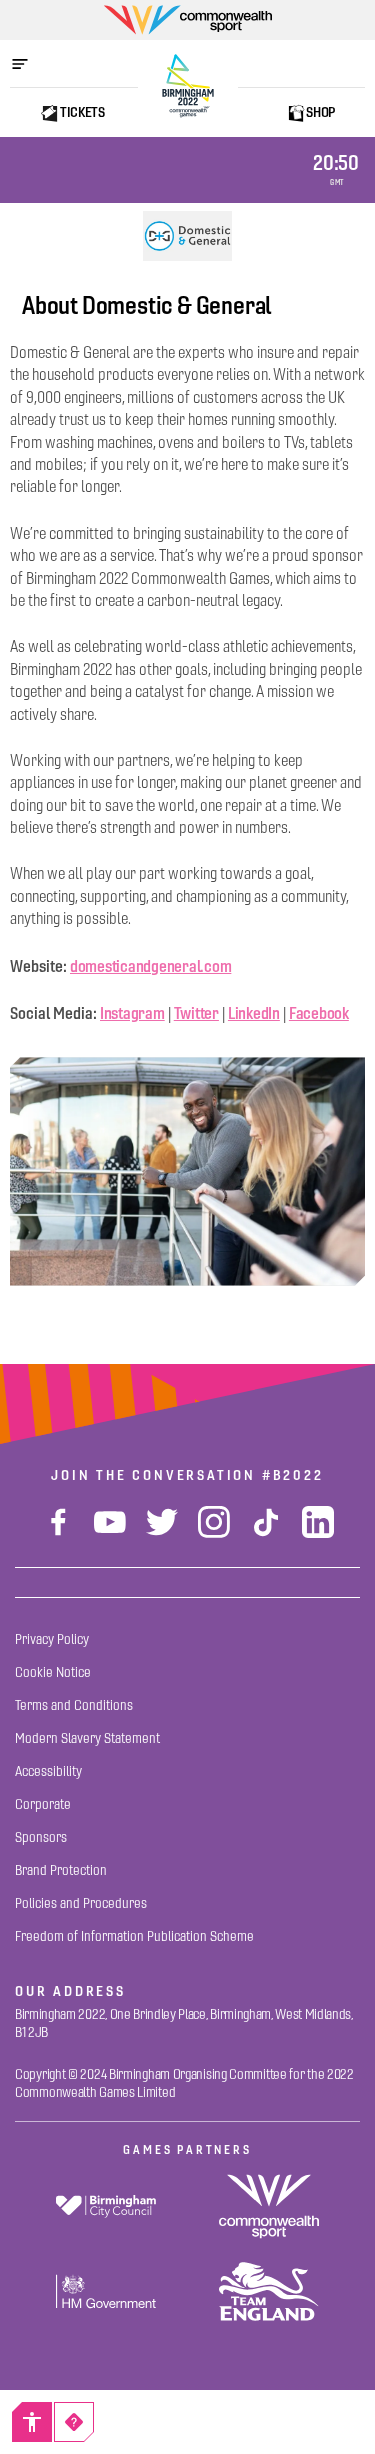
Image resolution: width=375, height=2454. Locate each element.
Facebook (319, 1013)
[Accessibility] (32, 2422)
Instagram (132, 1013)
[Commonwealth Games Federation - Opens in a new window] (269, 2206)
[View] (188, 236)
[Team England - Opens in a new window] (269, 2291)
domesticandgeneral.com (150, 966)
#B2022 (293, 1475)
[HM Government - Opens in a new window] (106, 2291)
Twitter (196, 1013)
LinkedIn (254, 1013)
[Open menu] (30, 64)
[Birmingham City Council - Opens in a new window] (106, 2206)
